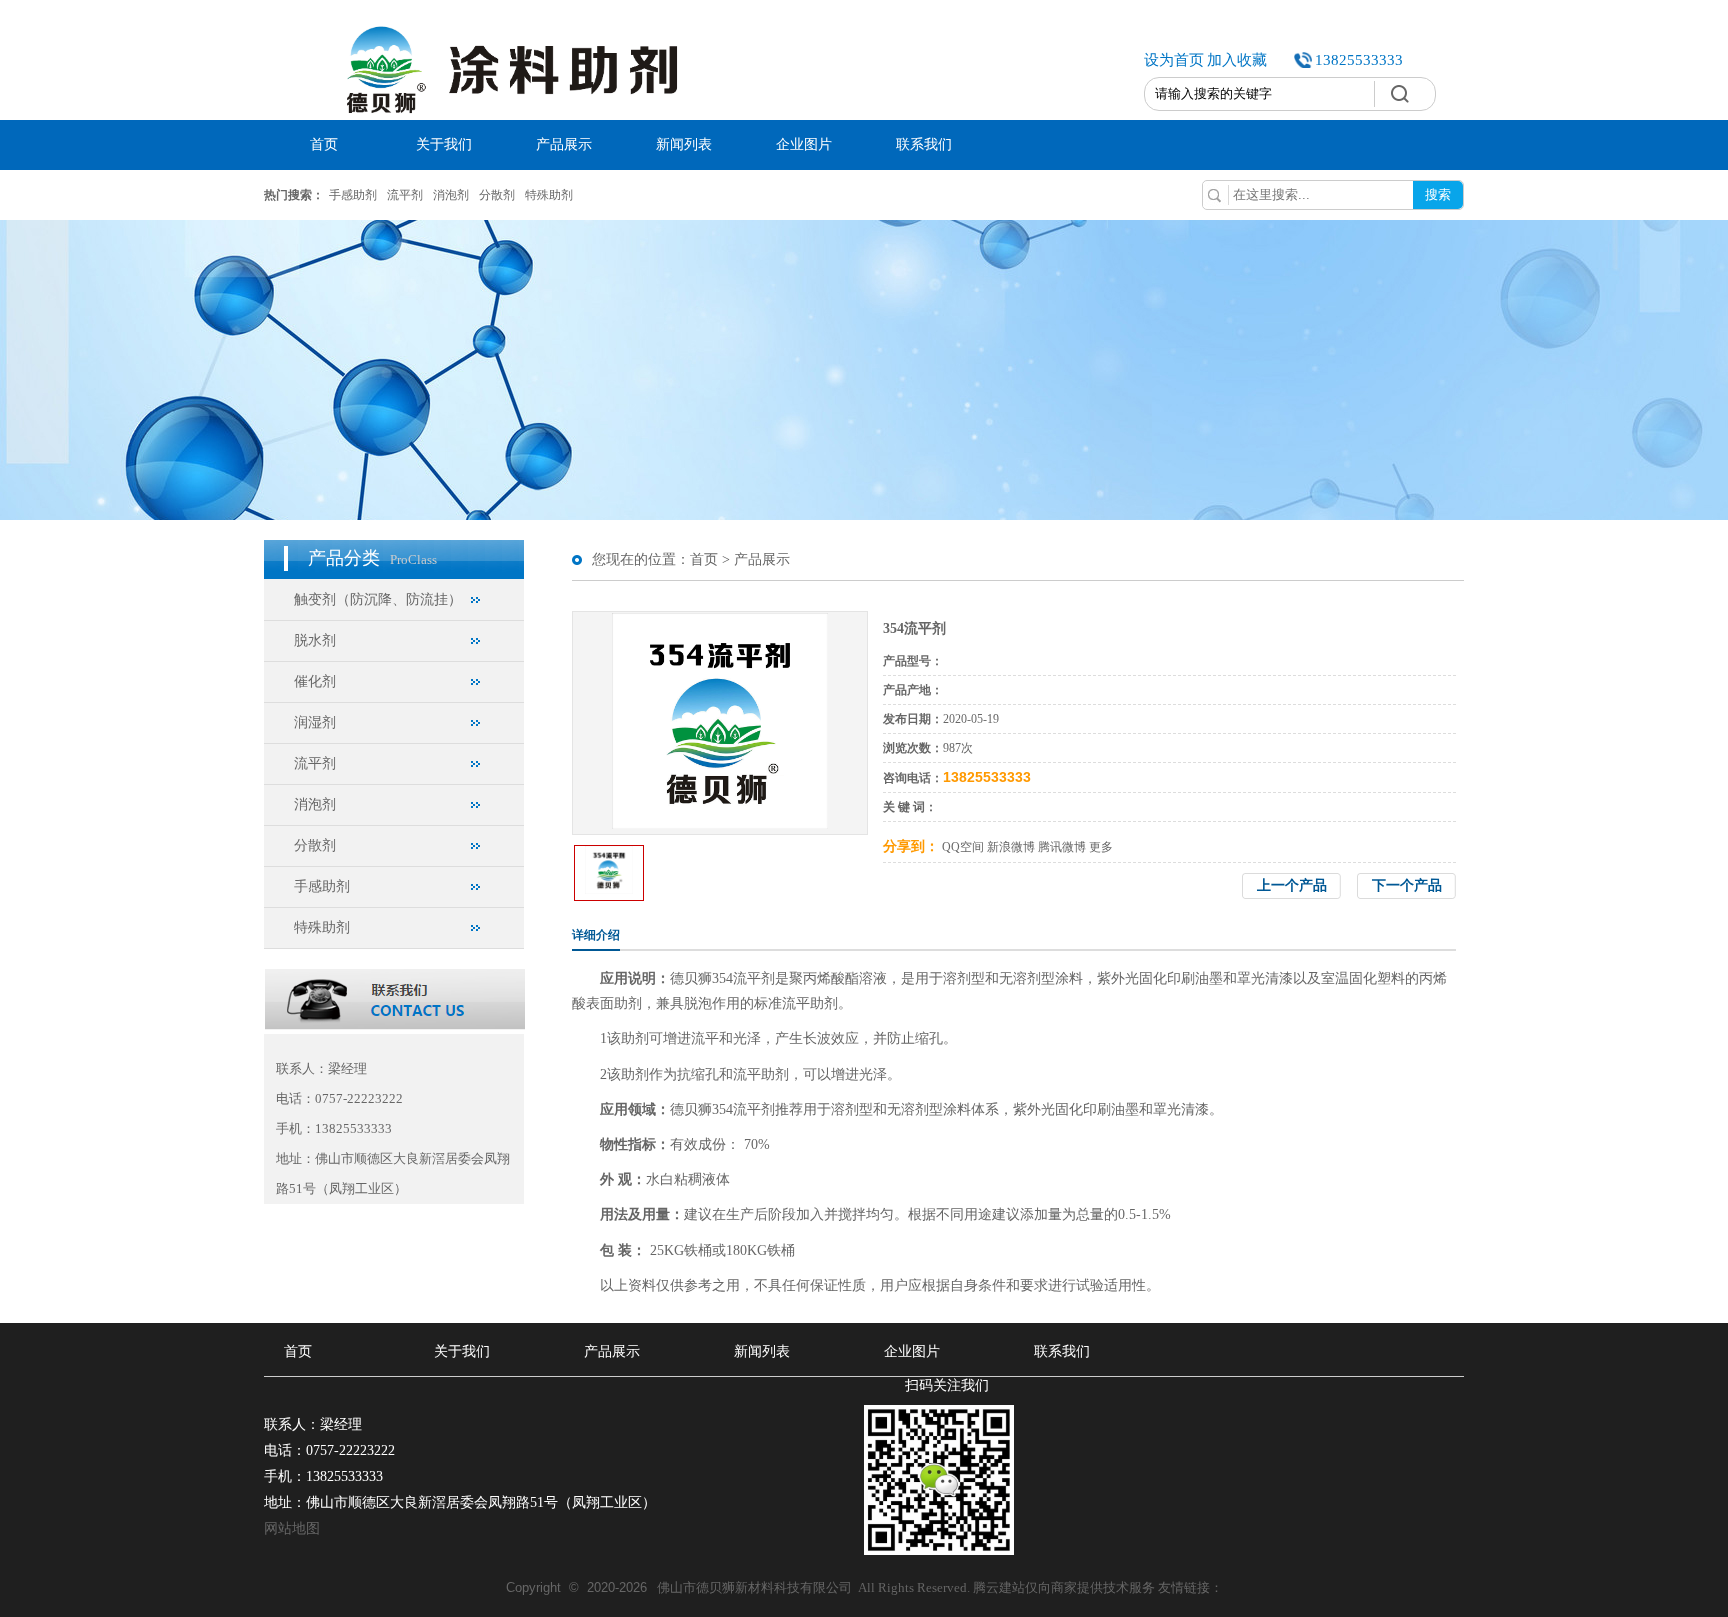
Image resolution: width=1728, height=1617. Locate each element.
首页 (324, 144)
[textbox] (1259, 94)
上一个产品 (1292, 885)
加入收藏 (1237, 60)
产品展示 (564, 144)
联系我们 (924, 144)
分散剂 (497, 195)
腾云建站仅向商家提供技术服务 (1064, 1587)
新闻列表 (684, 144)
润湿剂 (315, 722)
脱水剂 (315, 640)
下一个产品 (1407, 885)
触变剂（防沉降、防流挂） (378, 599)
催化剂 (315, 681)
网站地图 (292, 1528)
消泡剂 (451, 195)
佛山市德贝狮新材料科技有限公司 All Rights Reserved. (739, 1587)
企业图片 (804, 144)
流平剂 (405, 195)
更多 (1101, 847)
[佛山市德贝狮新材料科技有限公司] (506, 116)
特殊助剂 (549, 195)
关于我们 (444, 144)
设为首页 (1174, 60)
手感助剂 (353, 195)
